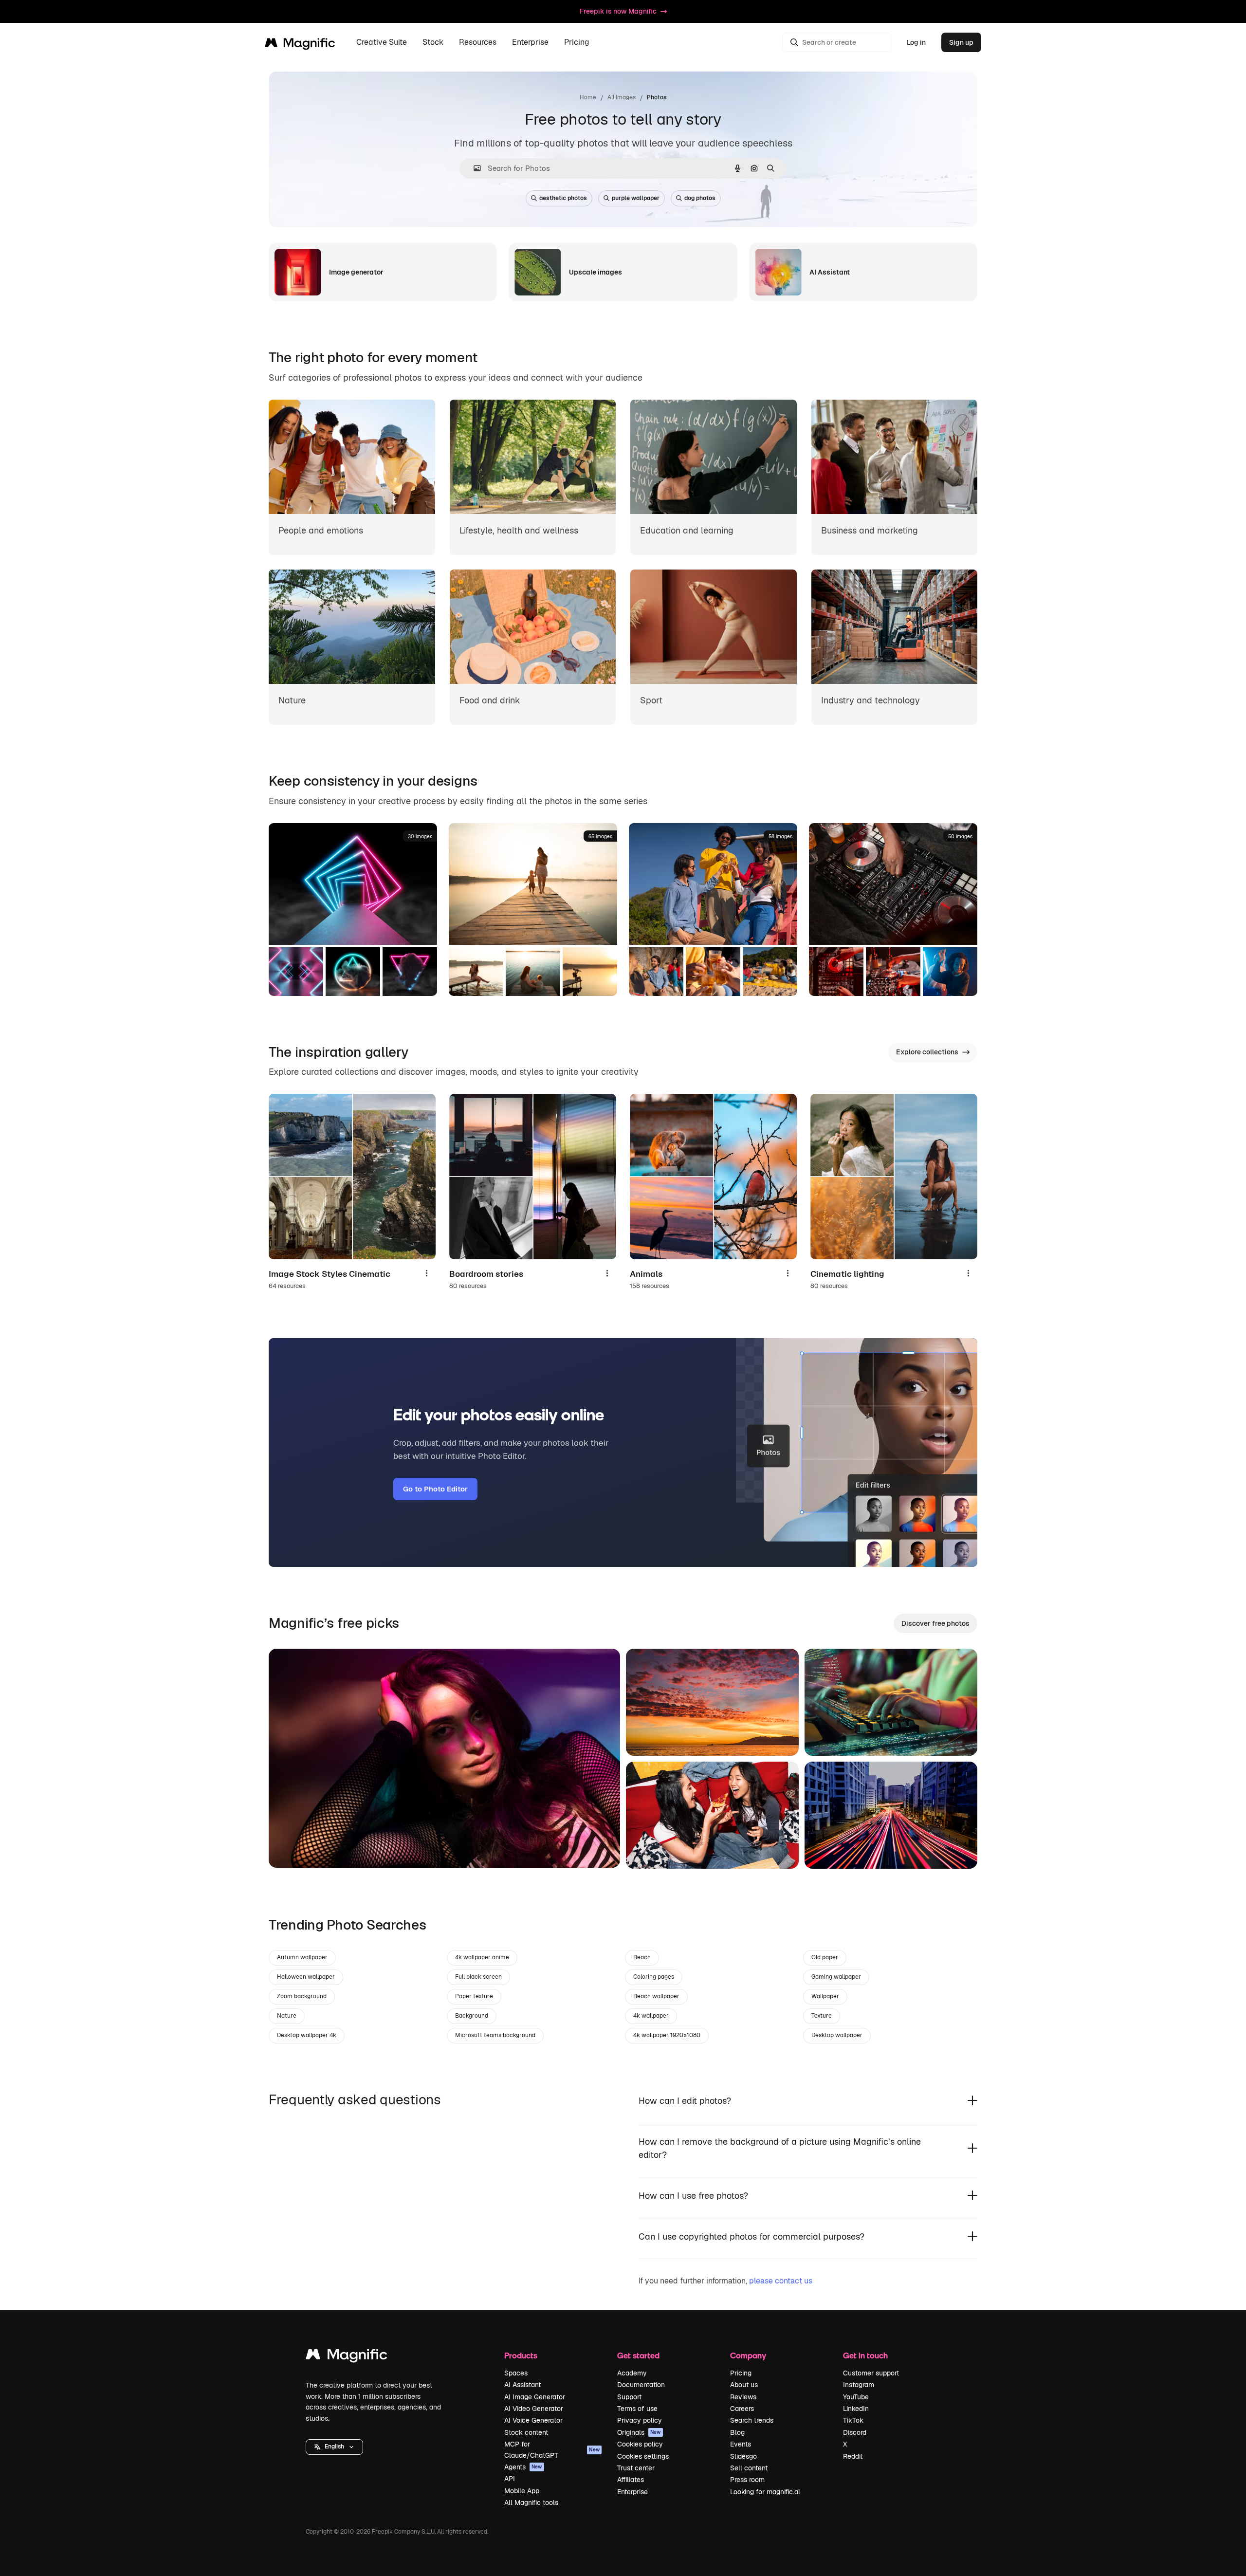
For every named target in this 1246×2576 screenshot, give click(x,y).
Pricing (577, 43)
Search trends (752, 2420)
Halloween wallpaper (306, 1977)
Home (588, 97)
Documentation (641, 2385)
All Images (622, 97)
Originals (639, 2432)
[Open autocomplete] (473, 168)
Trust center (636, 2468)
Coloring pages (654, 1977)
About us (744, 2385)
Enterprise (632, 2492)
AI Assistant (522, 2385)
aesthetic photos (563, 198)
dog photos (700, 198)
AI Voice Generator (533, 2420)
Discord (855, 2432)
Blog (737, 2432)
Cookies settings (643, 2456)
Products (521, 2355)
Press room (747, 2480)
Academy (632, 2373)
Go (291, 1848)
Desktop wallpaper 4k (307, 2035)
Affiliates (631, 2480)
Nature (287, 2016)
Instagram (859, 2385)
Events (741, 2444)
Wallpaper (825, 1996)
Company (748, 2355)
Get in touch (865, 2355)
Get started (638, 2355)
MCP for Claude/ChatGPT (552, 2449)
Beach (642, 1957)
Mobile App (522, 2491)
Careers (742, 2409)
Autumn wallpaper (302, 1957)
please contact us (781, 2281)
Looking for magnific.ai (765, 2492)
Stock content (526, 2432)
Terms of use (637, 2409)
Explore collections (927, 1052)
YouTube (856, 2397)
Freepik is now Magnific (618, 11)
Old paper (825, 1957)
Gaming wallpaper (836, 1977)
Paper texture (474, 1996)
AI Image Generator (535, 2397)
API (510, 2479)
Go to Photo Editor (435, 1489)
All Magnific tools (531, 2502)
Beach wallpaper (656, 1996)
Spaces (516, 2373)
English (334, 2447)
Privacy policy (640, 2420)
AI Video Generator (534, 2409)
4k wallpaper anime (482, 1957)
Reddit (853, 2456)
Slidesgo (743, 2456)
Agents (523, 2467)
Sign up (961, 42)
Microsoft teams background (495, 2035)
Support (629, 2397)
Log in (916, 42)
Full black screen (478, 1977)
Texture (822, 2016)
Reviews (743, 2397)
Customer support (871, 2373)
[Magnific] (347, 2357)
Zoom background (302, 1996)
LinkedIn (856, 2409)
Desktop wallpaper (837, 2035)
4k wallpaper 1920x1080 (667, 2035)
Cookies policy (640, 2444)
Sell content (749, 2468)
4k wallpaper (651, 2016)
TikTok (853, 2420)
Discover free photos (935, 1623)
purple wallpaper (636, 198)
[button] (334, 2447)
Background (472, 2016)
